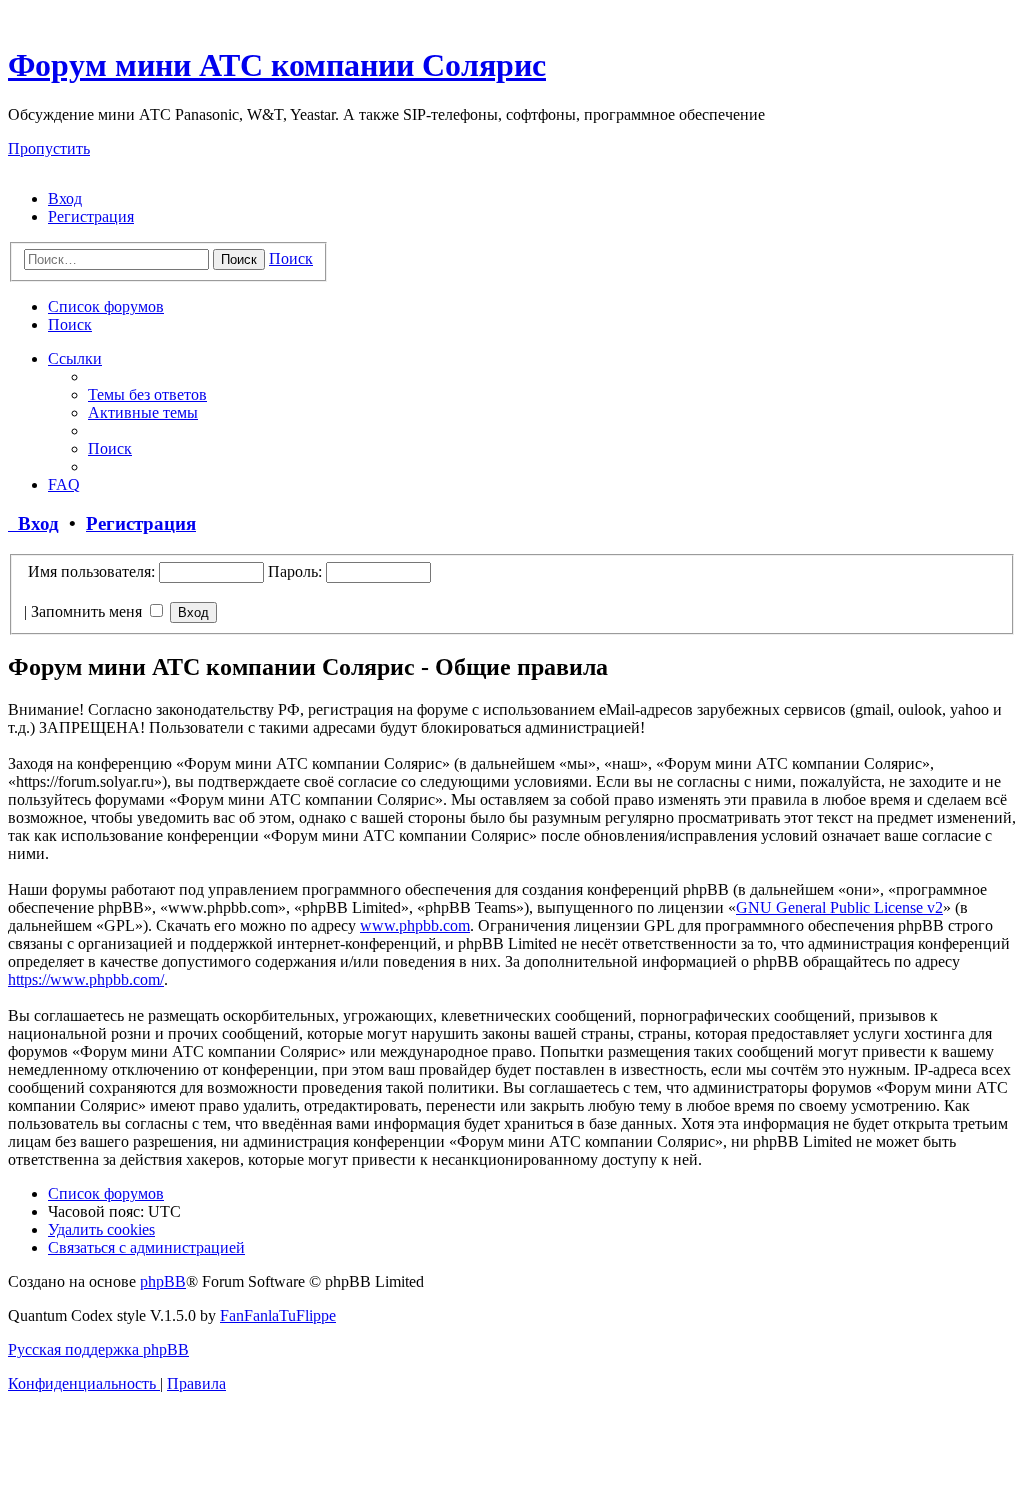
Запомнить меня (88, 611)
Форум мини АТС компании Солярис (277, 65)
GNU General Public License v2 (839, 907)
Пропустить (49, 148)
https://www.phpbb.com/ (86, 979)
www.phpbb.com (415, 925)
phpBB (163, 1281)
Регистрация (141, 523)
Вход (33, 523)
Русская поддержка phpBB (98, 1349)
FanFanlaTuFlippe (278, 1315)
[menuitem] (65, 198)
